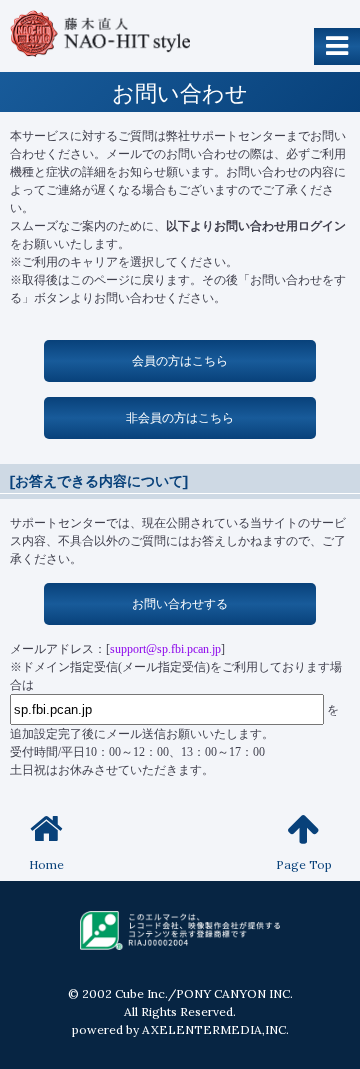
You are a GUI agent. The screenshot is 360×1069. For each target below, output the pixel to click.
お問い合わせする (180, 603)
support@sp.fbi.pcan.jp (165, 649)
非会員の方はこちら (180, 417)
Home (46, 864)
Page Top (304, 864)
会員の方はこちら (180, 360)
